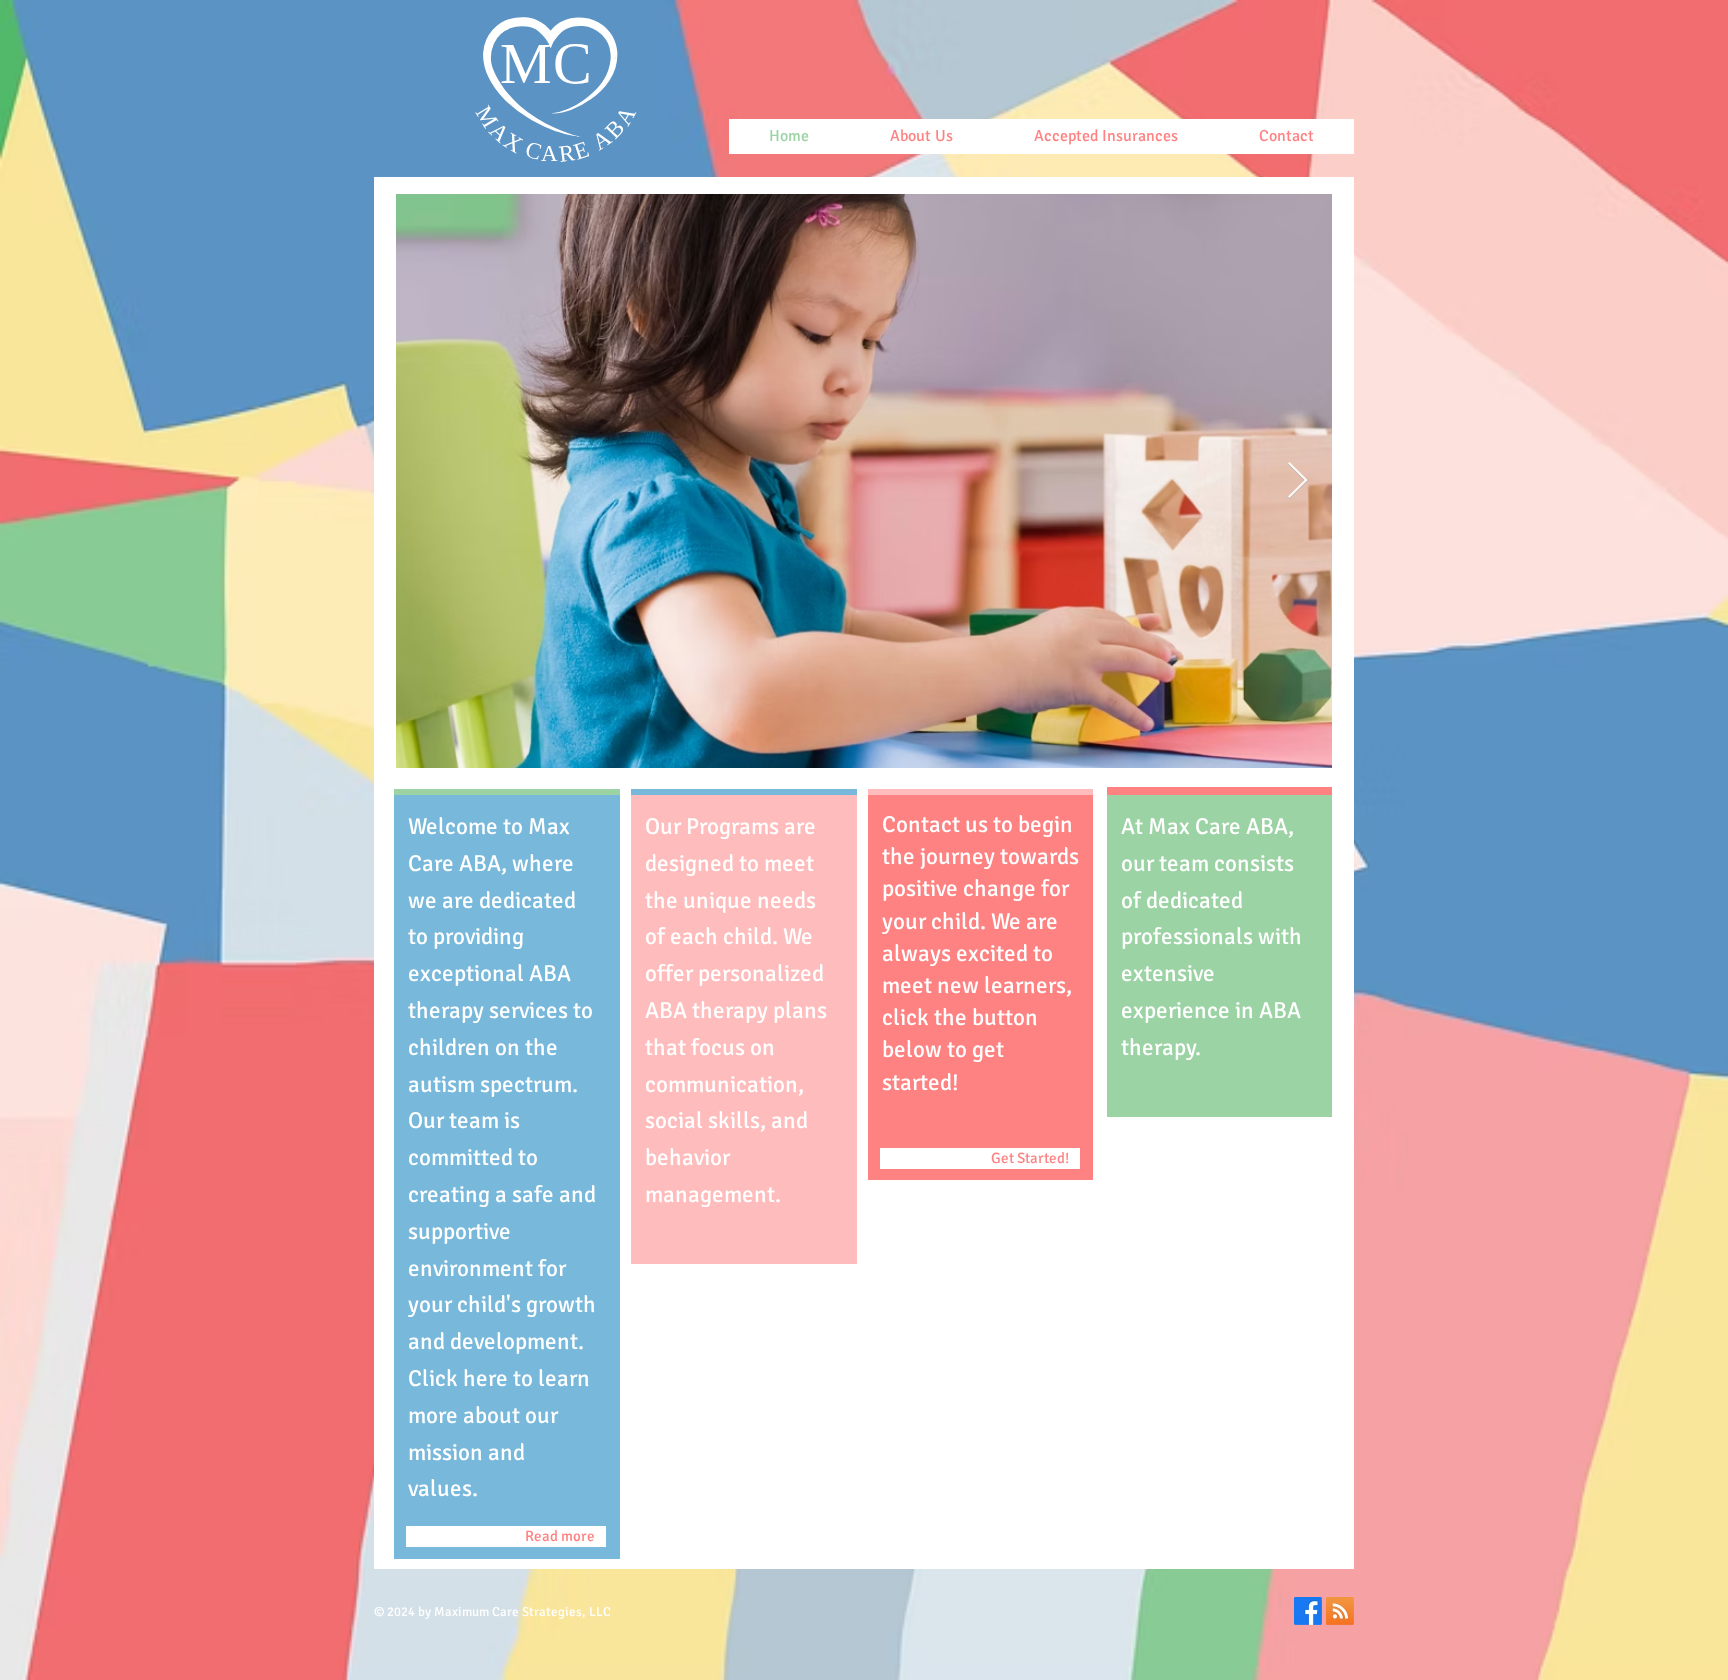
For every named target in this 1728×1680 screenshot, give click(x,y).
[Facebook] (1308, 1611)
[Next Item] (1297, 481)
